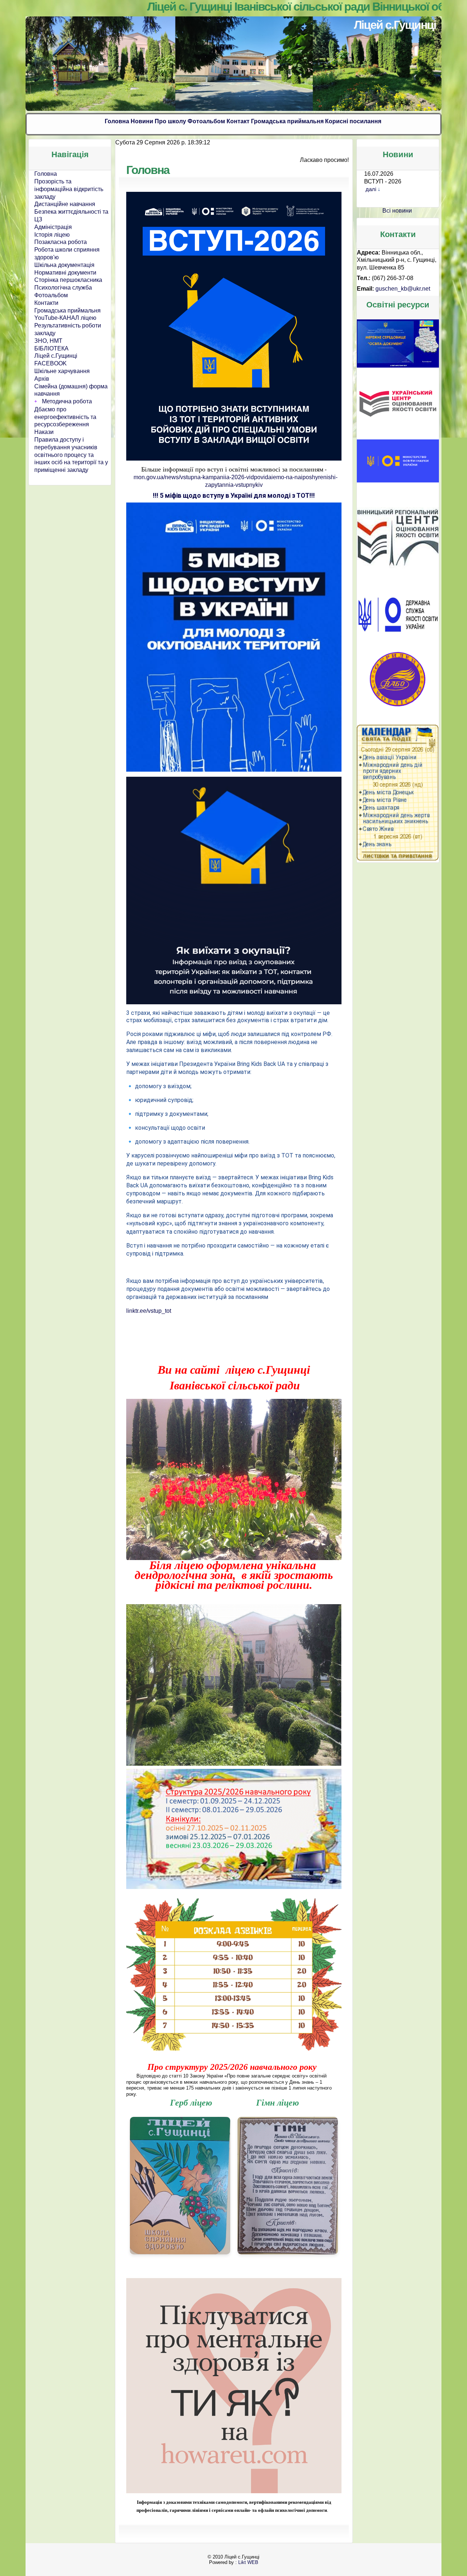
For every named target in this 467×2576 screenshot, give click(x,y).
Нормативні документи (65, 273)
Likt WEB (248, 2556)
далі (371, 189)
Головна (117, 121)
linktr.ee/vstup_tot (149, 1311)
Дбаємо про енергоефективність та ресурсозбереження (65, 417)
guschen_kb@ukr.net (403, 289)
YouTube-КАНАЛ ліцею (65, 318)
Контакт (238, 121)
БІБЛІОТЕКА (51, 348)
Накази (44, 432)
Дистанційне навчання (65, 204)
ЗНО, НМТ (48, 341)
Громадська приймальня (287, 121)
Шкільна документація (64, 265)
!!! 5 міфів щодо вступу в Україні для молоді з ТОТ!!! (234, 495)
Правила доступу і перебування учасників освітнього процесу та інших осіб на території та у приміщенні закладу (71, 455)
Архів (42, 379)
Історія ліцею (52, 235)
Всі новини (397, 211)
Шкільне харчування (62, 371)
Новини (142, 121)
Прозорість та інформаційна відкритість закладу (69, 189)
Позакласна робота (61, 242)
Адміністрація (53, 227)
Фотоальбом (206, 121)
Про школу (170, 121)
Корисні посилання (353, 121)
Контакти (46, 303)
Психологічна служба (63, 288)
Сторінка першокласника (68, 280)
